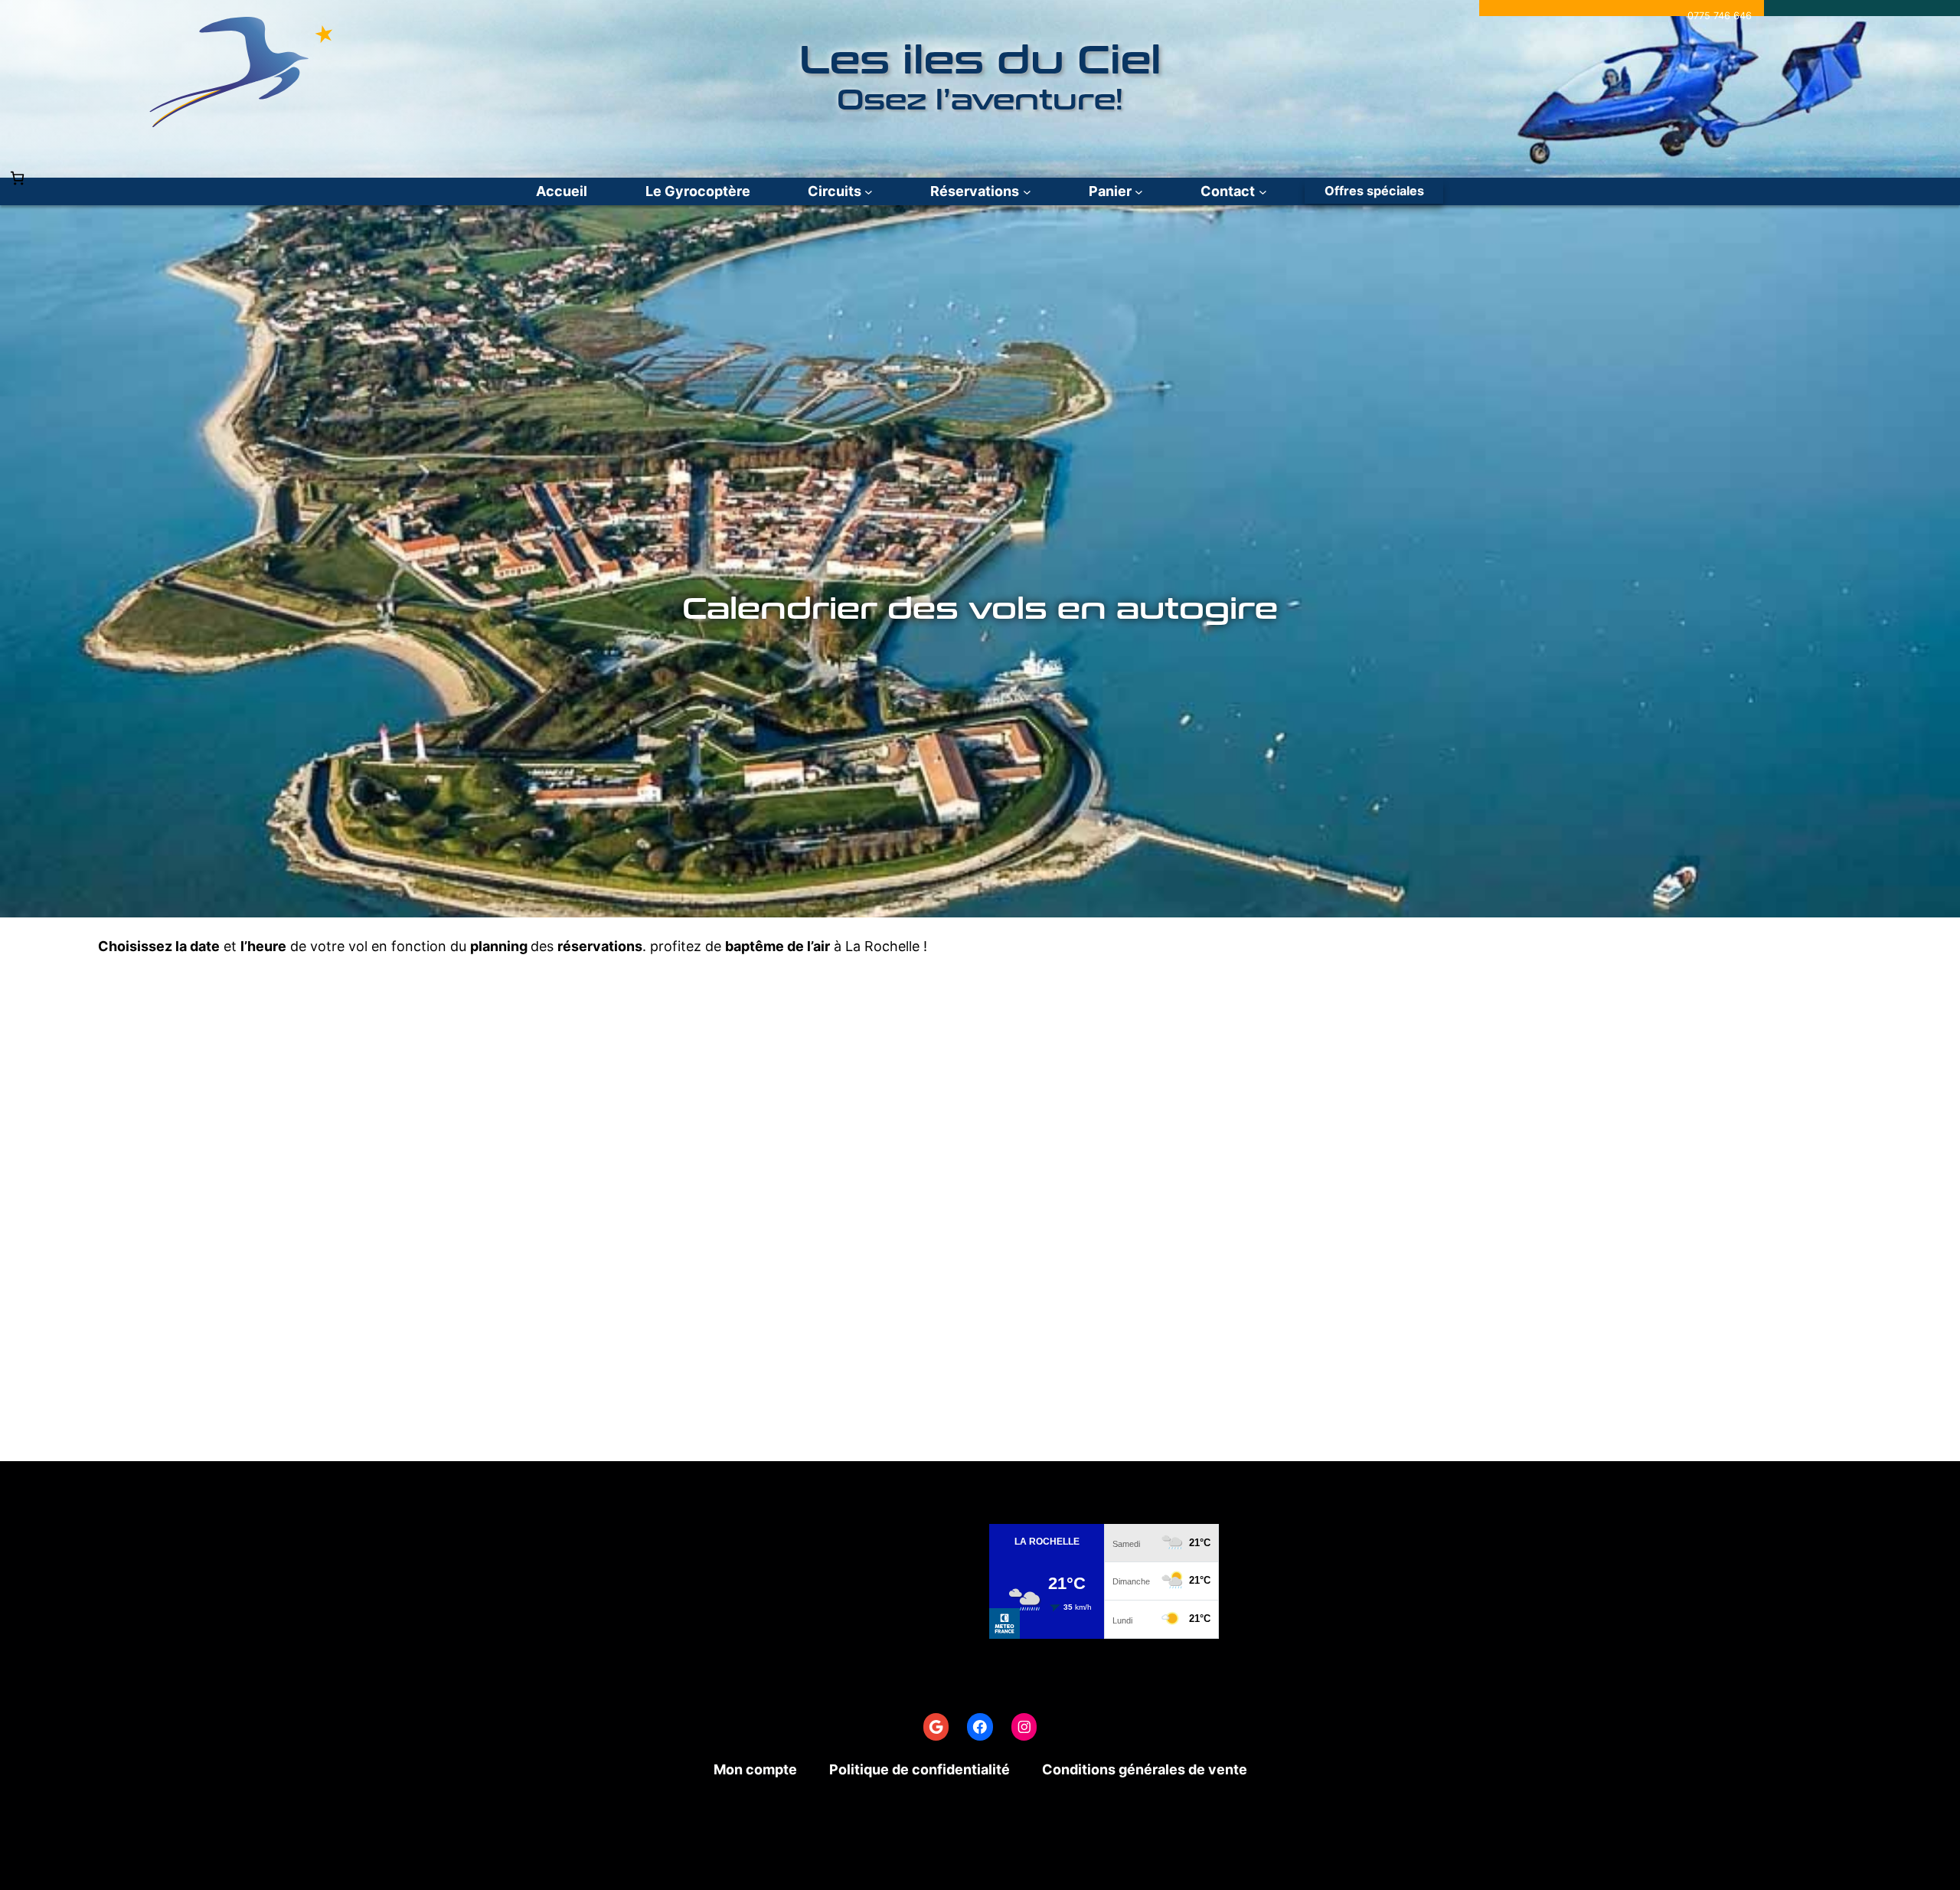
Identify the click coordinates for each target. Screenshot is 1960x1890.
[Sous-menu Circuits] (869, 192)
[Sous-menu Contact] (1263, 192)
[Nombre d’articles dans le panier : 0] (17, 178)
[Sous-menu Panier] (1139, 192)
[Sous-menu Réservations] (1027, 192)
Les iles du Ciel (980, 61)
